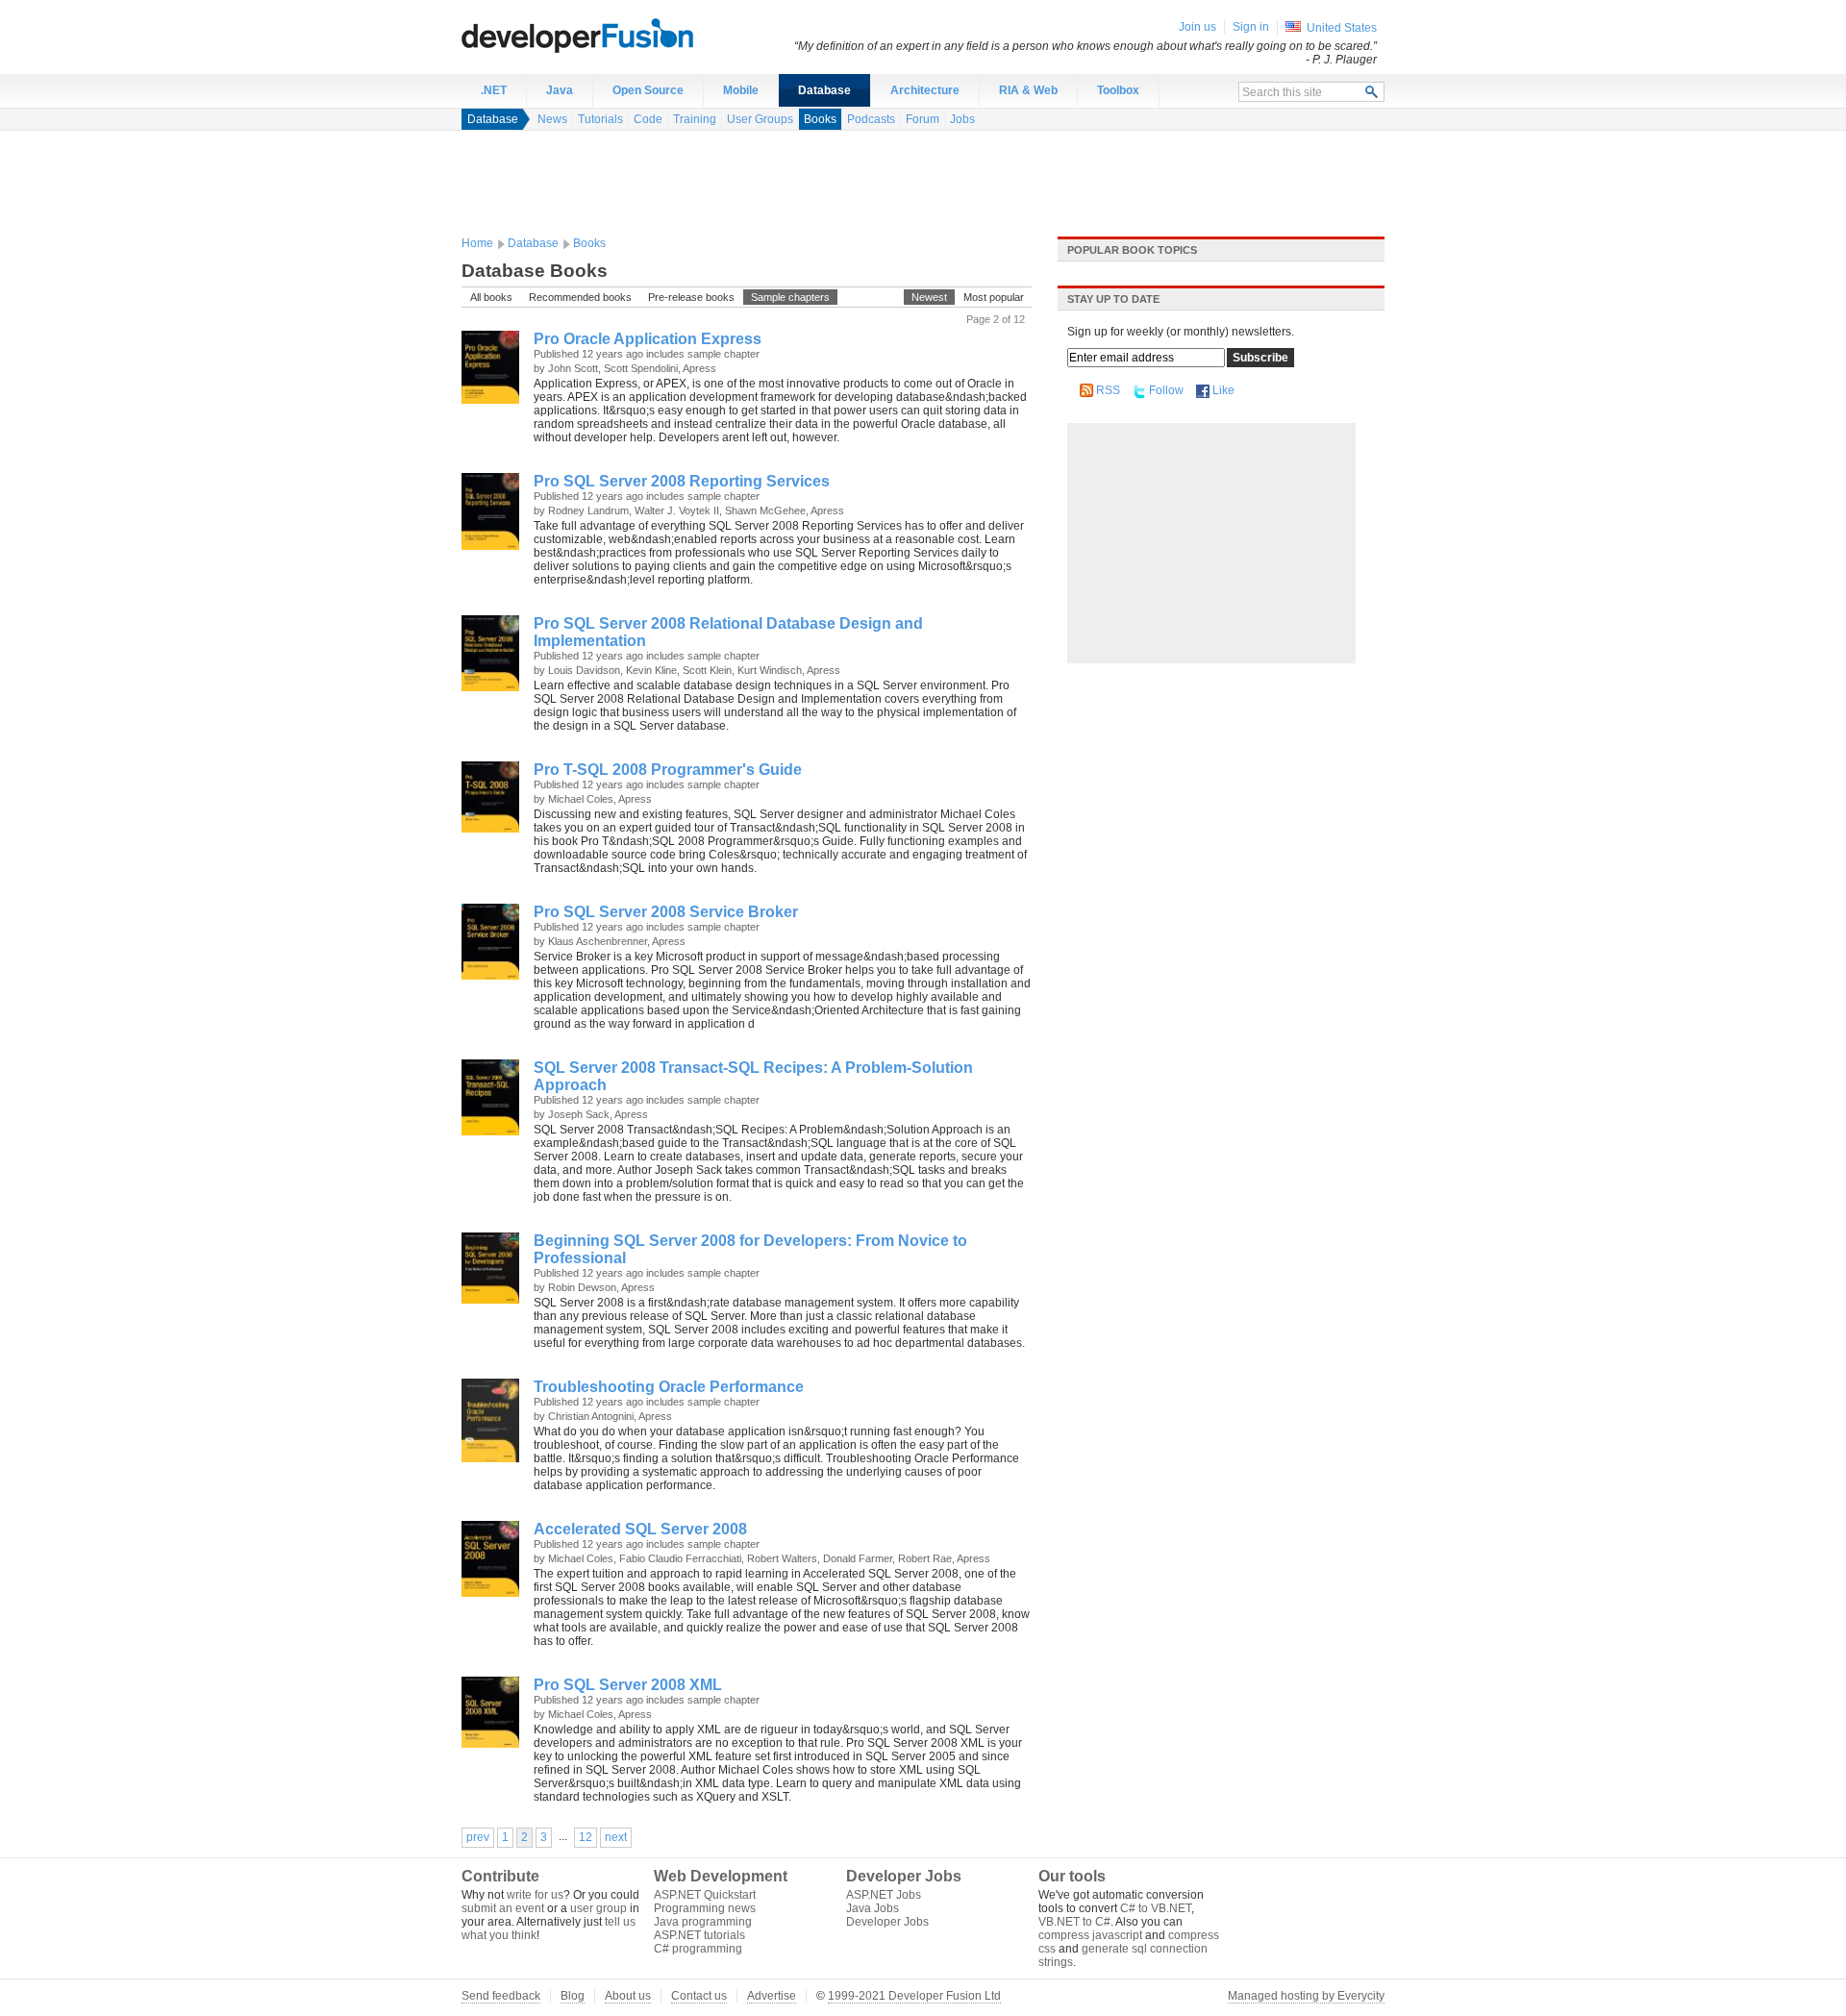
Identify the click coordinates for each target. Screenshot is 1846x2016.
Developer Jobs (887, 1922)
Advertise (772, 1996)
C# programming (698, 1949)
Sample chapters (790, 297)
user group (599, 1908)
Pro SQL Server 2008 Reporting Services (682, 481)
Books (820, 119)
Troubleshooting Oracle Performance (669, 1387)
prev (478, 1837)
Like (1223, 390)
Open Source (648, 90)
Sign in (1251, 27)
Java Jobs (873, 1908)
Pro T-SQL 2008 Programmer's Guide (668, 770)
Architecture (925, 90)
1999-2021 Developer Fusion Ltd (914, 1996)
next (616, 1837)
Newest (929, 297)
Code (648, 119)
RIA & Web (1028, 90)
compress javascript (1090, 1935)
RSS (1108, 390)
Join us (1197, 27)
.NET (494, 90)
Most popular (994, 297)
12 (586, 1837)
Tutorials (600, 119)
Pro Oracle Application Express (648, 339)
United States (1342, 28)
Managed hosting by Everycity (1306, 1996)
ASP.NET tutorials (699, 1935)
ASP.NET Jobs (884, 1895)
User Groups (760, 119)
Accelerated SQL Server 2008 (640, 1529)
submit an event (503, 1908)
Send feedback (501, 1996)
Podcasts (871, 119)
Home (477, 243)
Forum (923, 119)
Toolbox (1118, 90)
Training (695, 119)
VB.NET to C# (1074, 1922)
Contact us (699, 1996)
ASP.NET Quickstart (705, 1895)
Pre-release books (691, 297)
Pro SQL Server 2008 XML (628, 1685)
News (552, 119)
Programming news (705, 1908)
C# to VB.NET (1156, 1908)
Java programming (703, 1922)
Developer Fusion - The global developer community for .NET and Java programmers (625, 35)
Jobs (962, 119)
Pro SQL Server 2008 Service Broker (666, 912)
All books (491, 297)
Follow (1166, 390)
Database (824, 90)
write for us (535, 1895)
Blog (573, 1996)
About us (628, 1996)
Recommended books (580, 297)
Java (560, 90)
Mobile (741, 90)
